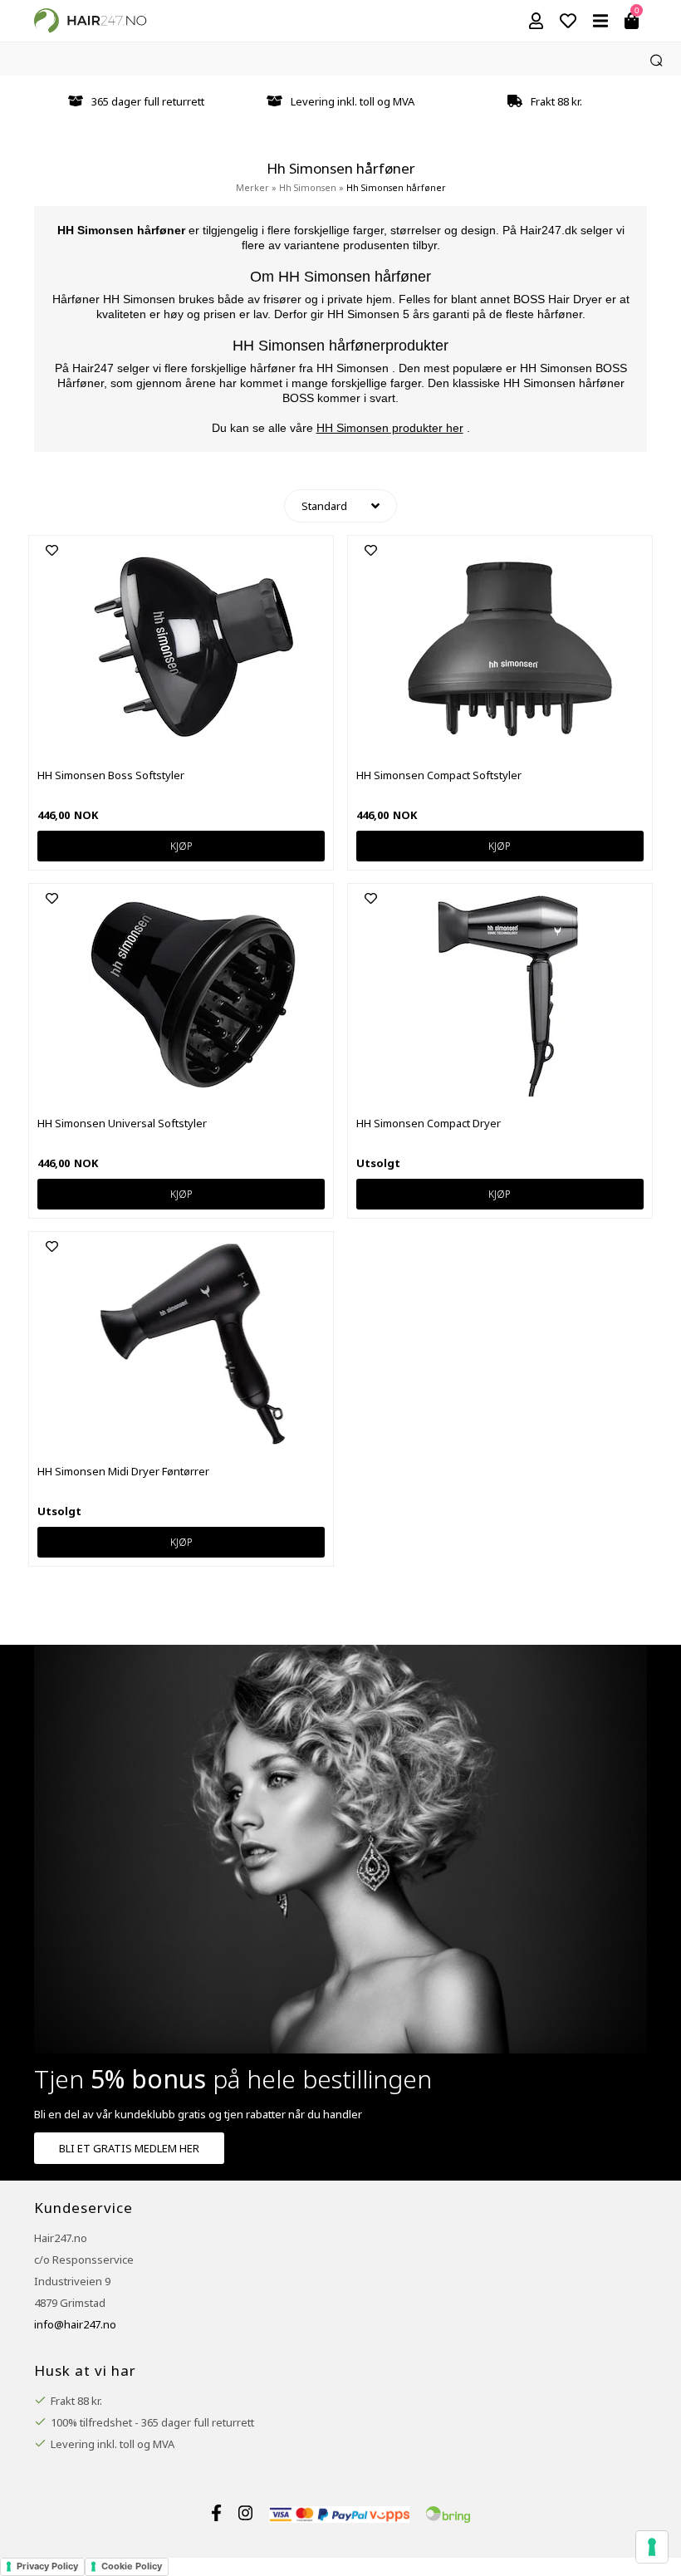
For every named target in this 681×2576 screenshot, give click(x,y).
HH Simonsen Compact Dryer (429, 1123)
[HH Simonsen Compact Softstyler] (510, 748)
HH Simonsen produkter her (390, 428)
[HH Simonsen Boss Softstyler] (192, 748)
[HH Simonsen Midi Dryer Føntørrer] (192, 1444)
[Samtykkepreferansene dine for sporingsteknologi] (652, 2547)
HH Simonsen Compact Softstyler (439, 775)
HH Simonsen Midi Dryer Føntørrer (123, 1471)
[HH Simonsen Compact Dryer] (510, 1096)
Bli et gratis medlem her (129, 2148)
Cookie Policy (132, 2566)
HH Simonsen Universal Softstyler (122, 1123)
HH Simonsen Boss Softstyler (111, 775)
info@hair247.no (75, 2324)
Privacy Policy (47, 2566)
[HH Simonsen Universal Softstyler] (192, 1096)
